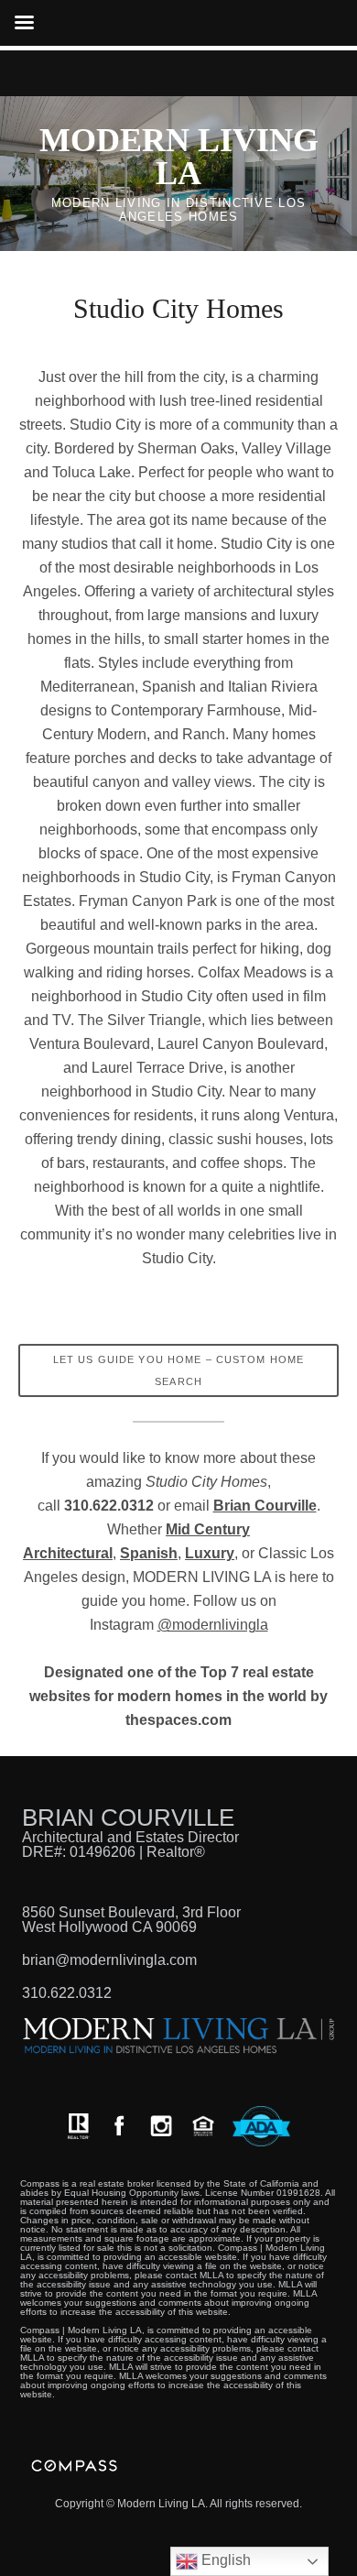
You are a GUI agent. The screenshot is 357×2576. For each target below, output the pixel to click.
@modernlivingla (213, 1625)
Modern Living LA (179, 157)
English (224, 2560)
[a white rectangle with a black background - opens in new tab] (119, 2126)
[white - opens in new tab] (161, 2126)
